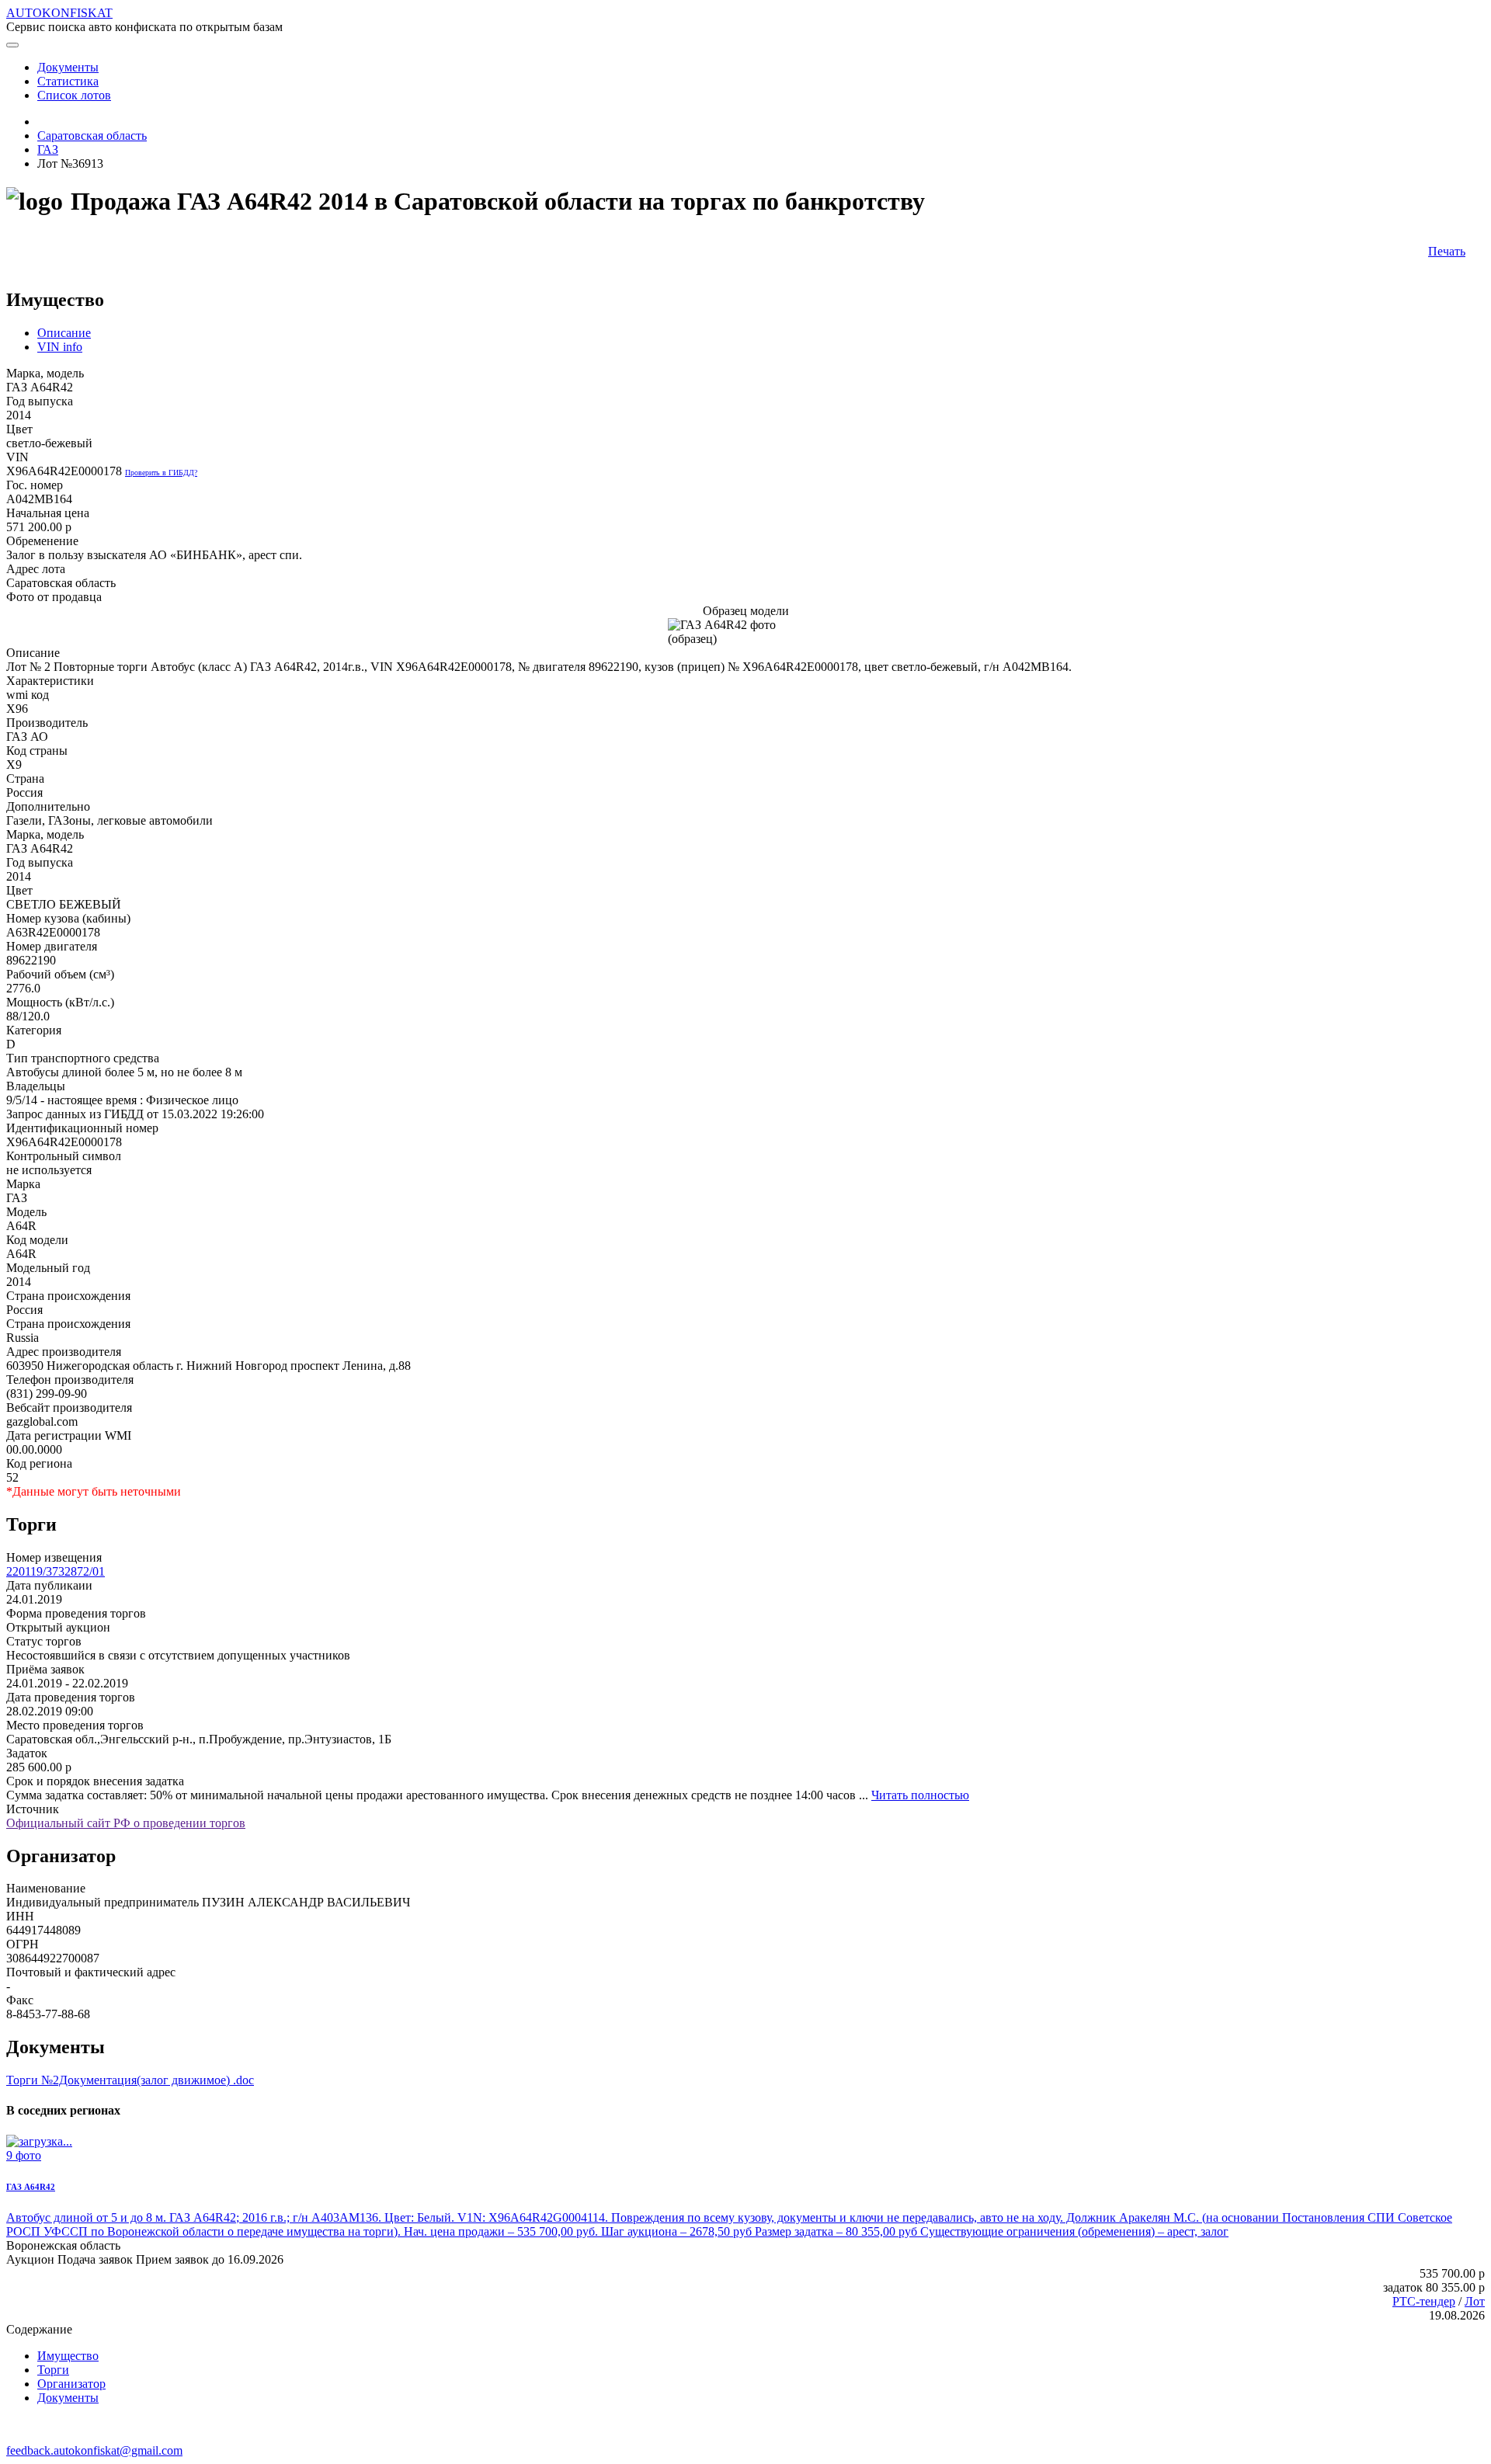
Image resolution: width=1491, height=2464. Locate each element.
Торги (53, 2370)
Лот (1475, 2301)
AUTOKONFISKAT (59, 13)
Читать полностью (920, 1795)
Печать (1447, 251)
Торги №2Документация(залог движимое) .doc (130, 2080)
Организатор (71, 2384)
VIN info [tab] (60, 347)
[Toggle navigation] (12, 45)
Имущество (68, 2356)
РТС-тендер (1424, 2301)
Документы (68, 2398)
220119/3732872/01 (56, 1571)
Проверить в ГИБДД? (161, 473)
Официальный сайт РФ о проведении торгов (126, 1823)
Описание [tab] (64, 333)
